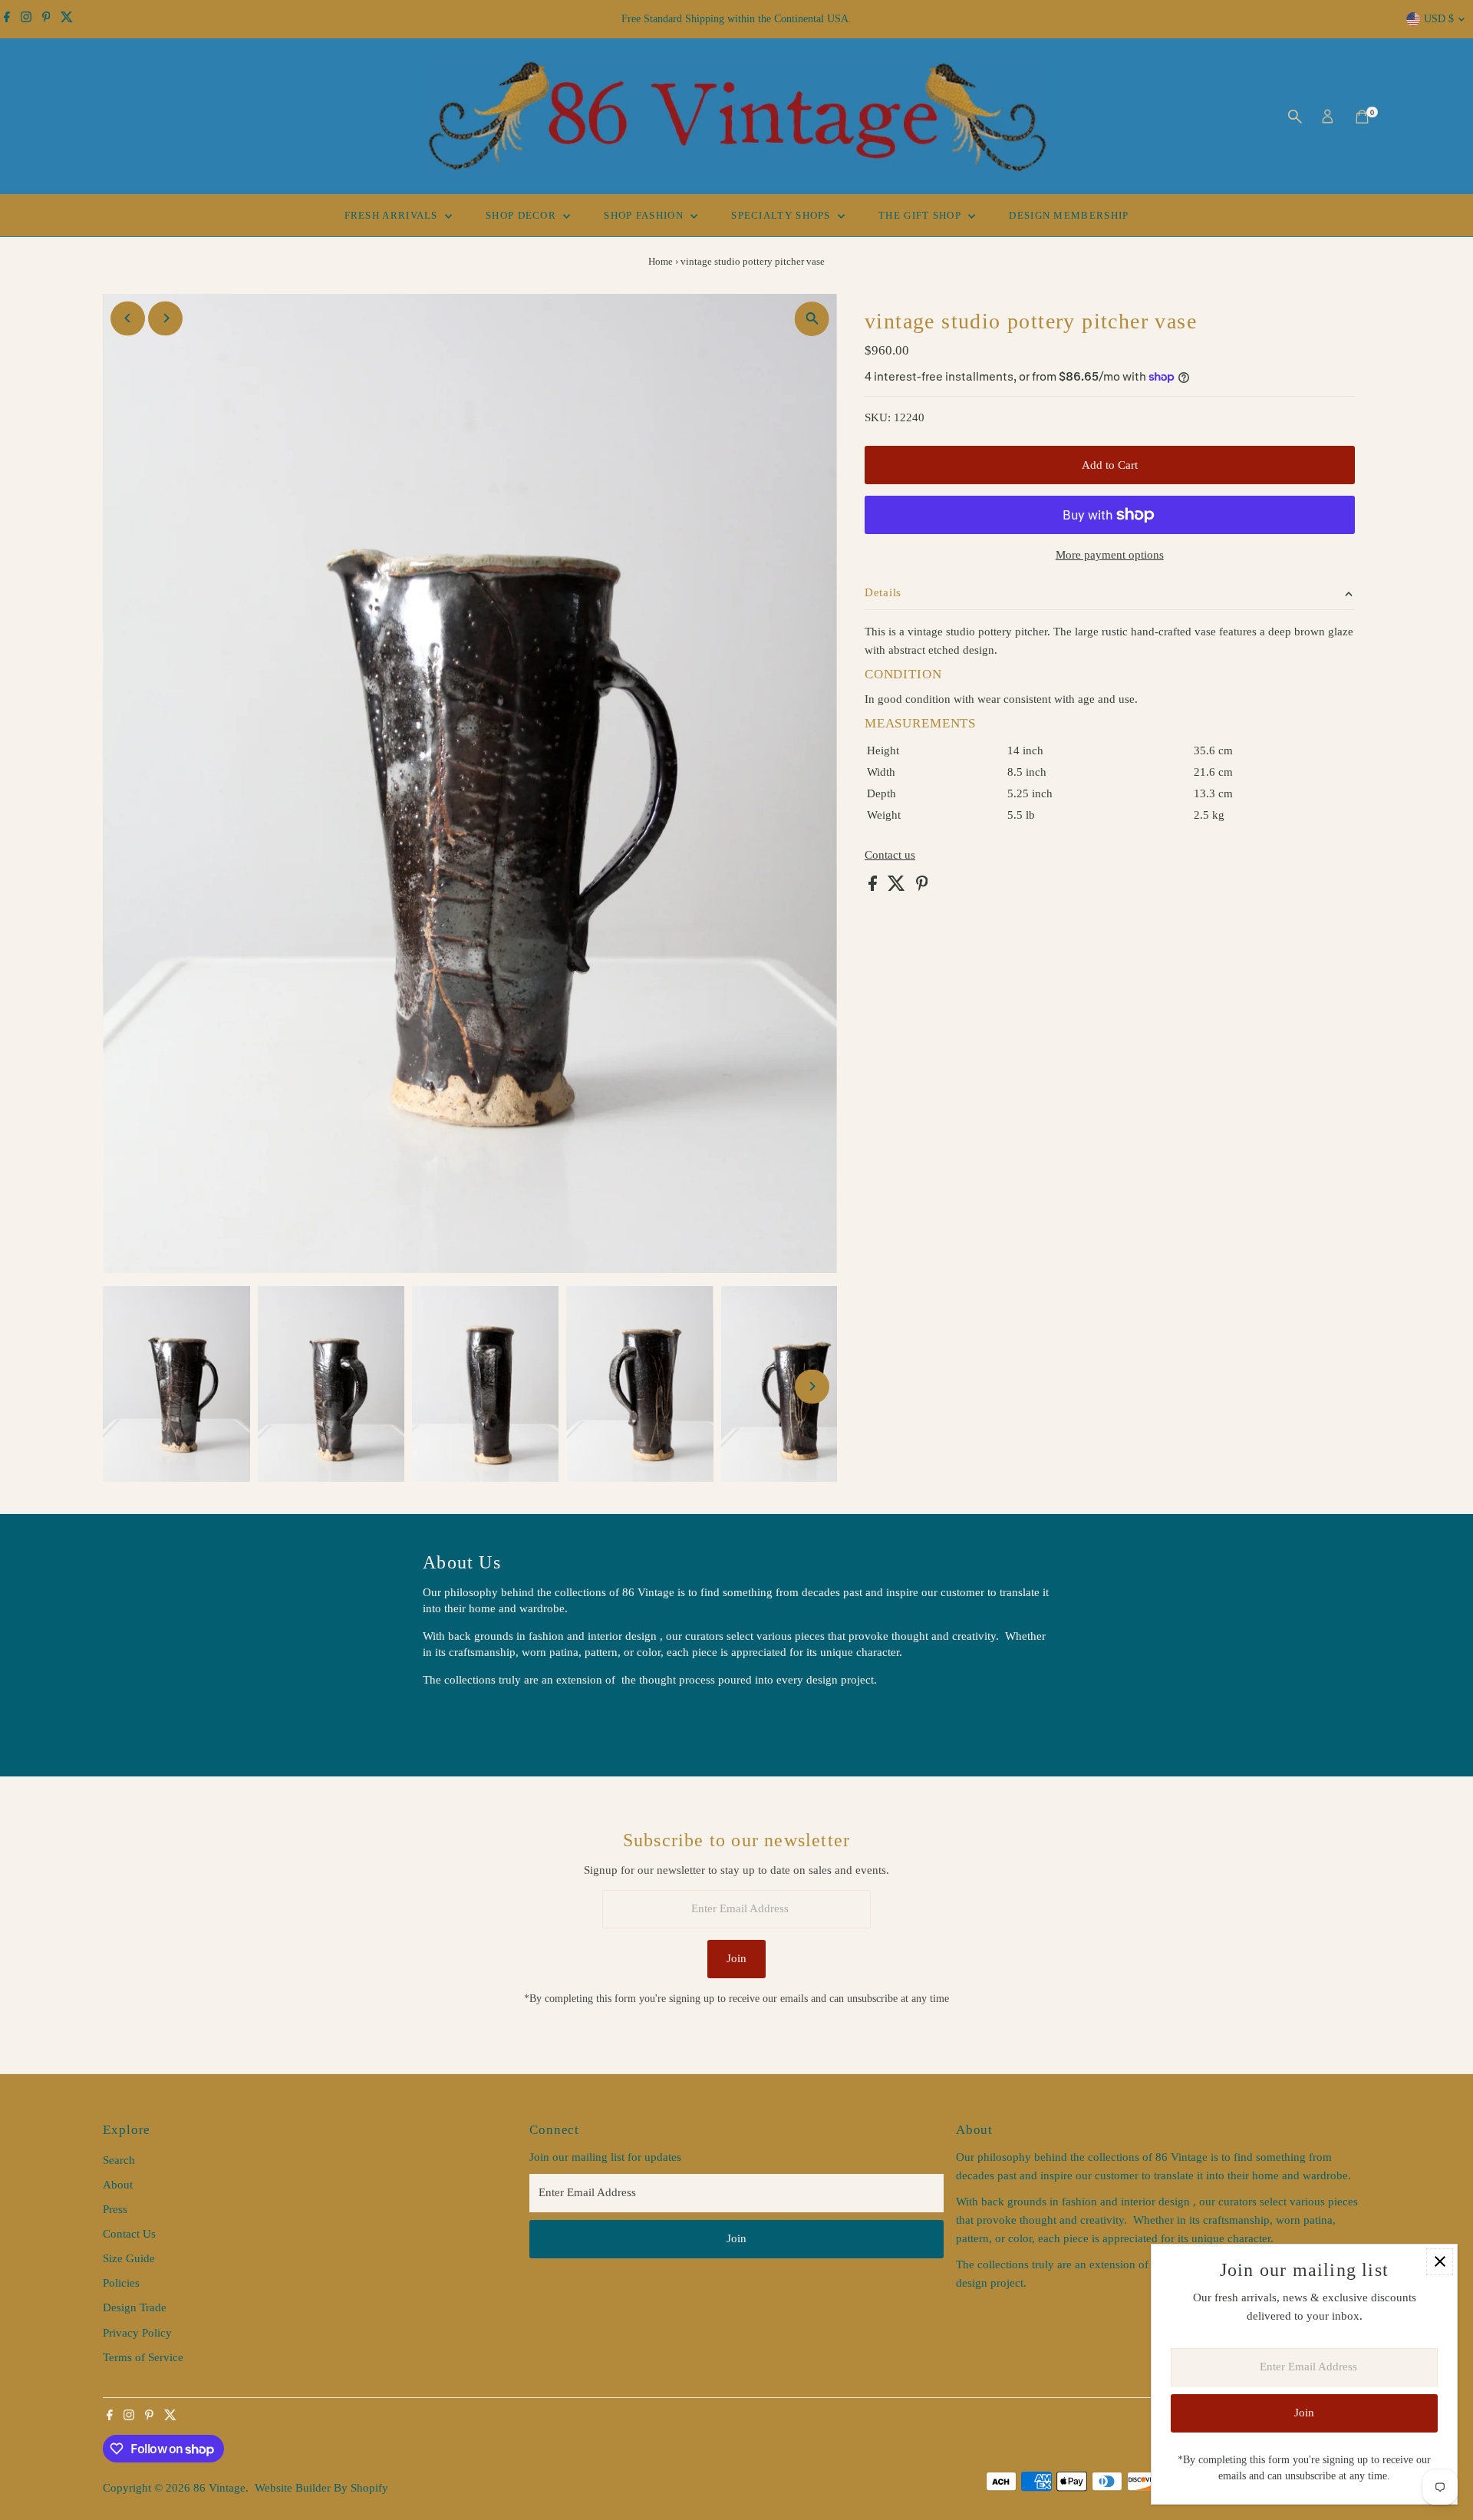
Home (661, 261)
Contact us (890, 855)
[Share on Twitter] (898, 887)
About (118, 2185)
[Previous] (128, 318)
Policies (121, 2283)
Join (736, 1958)
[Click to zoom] (812, 319)
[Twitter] (67, 19)
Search (119, 2160)
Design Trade (135, 2307)
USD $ (1439, 19)
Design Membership (1069, 215)
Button (455, 1718)
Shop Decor (522, 215)
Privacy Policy (137, 2333)
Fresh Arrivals (393, 215)
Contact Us (129, 2234)
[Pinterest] (46, 19)
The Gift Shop (921, 215)
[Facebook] (7, 19)
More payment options (1110, 555)
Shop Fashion (645, 215)
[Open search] (1295, 117)
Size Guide (129, 2258)
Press (115, 2209)
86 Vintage (219, 2488)
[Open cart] (1362, 117)
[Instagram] (26, 19)
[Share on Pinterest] (922, 887)
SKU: (878, 417)
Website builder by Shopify (321, 2488)
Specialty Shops (783, 215)
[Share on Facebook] (874, 887)
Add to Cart (1110, 465)
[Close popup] (1440, 2262)
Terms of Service (143, 2357)
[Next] (165, 318)
